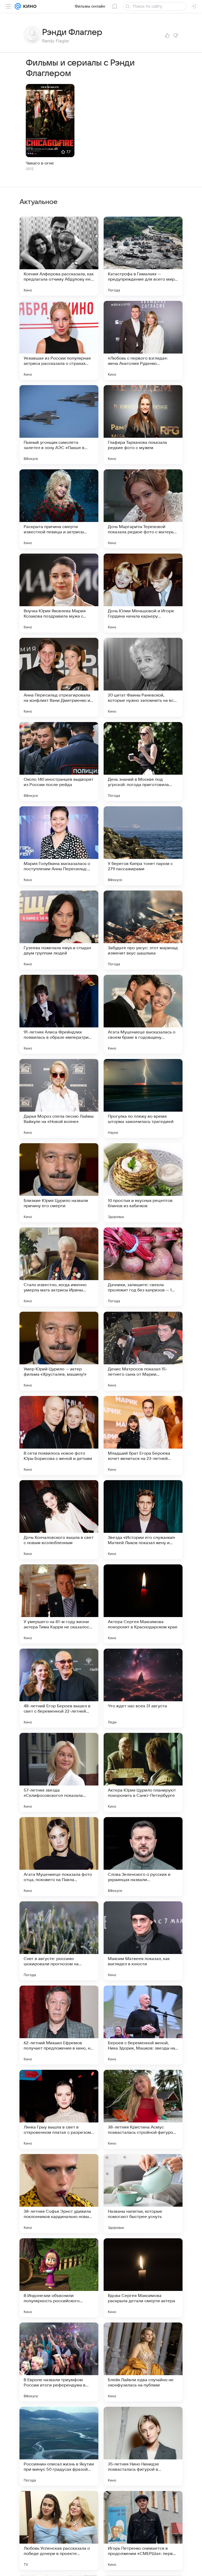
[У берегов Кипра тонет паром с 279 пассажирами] (143, 846)
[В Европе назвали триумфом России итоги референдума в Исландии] (59, 2362)
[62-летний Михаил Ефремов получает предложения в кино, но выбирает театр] (59, 2025)
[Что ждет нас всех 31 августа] (143, 1688)
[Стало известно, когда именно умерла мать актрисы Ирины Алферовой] (59, 1267)
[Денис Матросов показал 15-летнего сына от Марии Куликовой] (143, 1351)
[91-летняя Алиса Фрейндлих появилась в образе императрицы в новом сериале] (59, 1014)
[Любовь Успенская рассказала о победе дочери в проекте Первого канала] (59, 2530)
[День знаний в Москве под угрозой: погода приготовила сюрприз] (143, 762)
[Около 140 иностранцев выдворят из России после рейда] (59, 762)
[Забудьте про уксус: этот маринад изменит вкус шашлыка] (143, 930)
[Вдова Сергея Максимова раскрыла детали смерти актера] (143, 2278)
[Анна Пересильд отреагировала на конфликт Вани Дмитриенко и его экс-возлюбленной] (59, 677)
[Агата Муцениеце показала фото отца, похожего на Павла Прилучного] (59, 1857)
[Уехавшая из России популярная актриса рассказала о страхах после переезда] (59, 340)
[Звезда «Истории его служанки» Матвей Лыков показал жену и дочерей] (143, 1520)
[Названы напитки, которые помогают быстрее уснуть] (143, 2194)
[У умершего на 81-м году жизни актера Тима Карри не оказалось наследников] (59, 1604)
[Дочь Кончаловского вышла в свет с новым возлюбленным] (59, 1520)
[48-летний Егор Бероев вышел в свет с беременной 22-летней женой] (59, 1688)
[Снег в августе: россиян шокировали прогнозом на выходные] (59, 1941)
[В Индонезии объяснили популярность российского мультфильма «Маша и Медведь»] (59, 2278)
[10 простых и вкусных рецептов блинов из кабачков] (143, 1183)
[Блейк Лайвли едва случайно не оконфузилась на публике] (143, 2362)
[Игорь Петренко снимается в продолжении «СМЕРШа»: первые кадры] (143, 2530)
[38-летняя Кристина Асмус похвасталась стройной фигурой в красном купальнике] (143, 2109)
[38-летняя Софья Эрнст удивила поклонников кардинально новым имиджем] (59, 2194)
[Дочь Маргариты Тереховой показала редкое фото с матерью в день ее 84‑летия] (143, 509)
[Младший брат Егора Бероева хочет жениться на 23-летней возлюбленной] (143, 1435)
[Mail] (18, 6)
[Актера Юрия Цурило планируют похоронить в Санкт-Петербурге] (143, 1772)
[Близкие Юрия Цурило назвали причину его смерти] (59, 1183)
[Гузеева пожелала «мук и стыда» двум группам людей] (59, 930)
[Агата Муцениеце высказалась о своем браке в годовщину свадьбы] (143, 1014)
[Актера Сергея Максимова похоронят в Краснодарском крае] (143, 1604)
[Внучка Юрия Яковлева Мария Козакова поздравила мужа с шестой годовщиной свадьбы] (59, 593)
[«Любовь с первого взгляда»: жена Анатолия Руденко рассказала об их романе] (143, 340)
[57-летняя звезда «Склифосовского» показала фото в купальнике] (59, 1772)
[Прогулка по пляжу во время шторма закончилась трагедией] (143, 1098)
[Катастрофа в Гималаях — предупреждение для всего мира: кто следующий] (143, 256)
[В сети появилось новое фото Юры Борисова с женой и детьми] (59, 1435)
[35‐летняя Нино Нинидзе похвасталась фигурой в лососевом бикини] (143, 2446)
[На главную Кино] (29, 6)
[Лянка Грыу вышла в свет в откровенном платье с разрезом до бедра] (59, 2109)
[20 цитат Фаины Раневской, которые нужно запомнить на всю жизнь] (143, 677)
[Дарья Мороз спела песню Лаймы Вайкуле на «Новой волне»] (59, 1098)
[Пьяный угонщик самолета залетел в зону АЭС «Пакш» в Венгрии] (59, 425)
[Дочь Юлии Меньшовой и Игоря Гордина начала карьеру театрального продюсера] (143, 593)
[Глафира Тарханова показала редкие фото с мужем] (143, 425)
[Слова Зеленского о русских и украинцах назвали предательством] (143, 1857)
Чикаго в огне (40, 163)
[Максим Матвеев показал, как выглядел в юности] (143, 1941)
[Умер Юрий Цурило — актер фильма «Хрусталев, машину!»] (59, 1351)
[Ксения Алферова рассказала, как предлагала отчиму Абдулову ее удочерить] (59, 256)
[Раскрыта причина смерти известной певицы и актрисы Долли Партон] (59, 509)
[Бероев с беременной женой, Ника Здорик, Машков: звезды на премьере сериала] (143, 2025)
